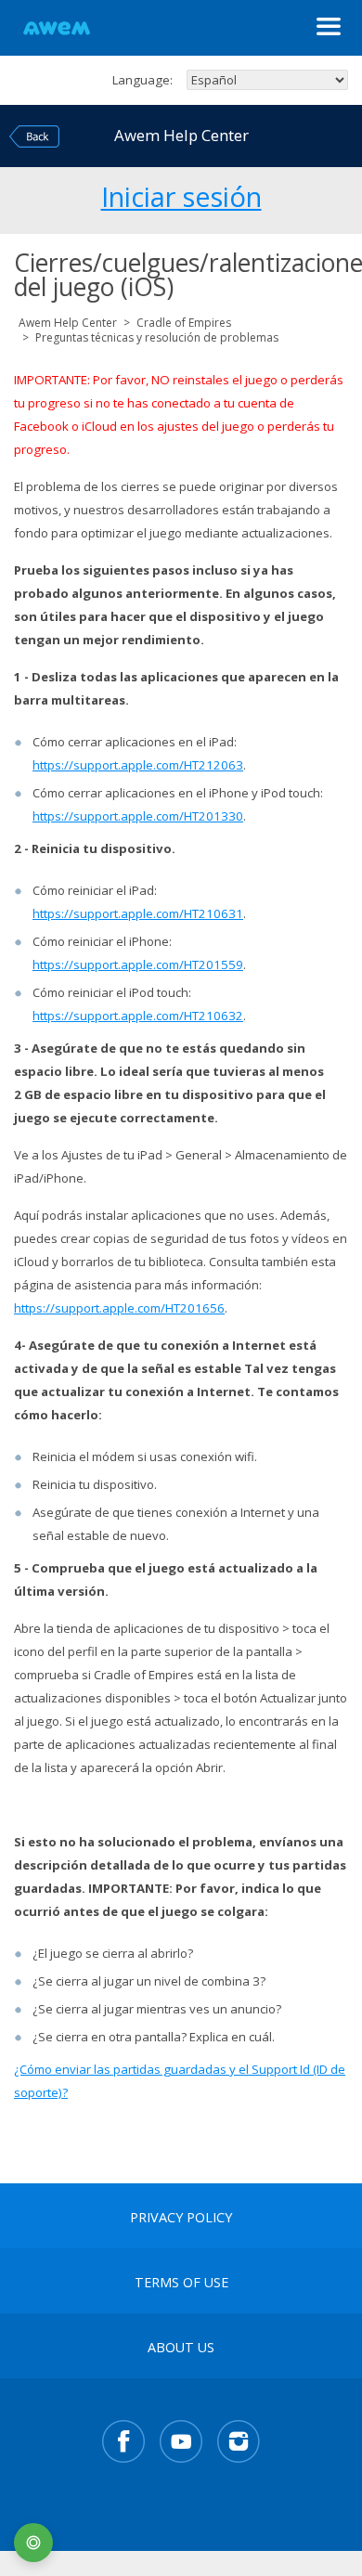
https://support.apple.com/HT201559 (138, 964)
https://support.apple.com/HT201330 (138, 816)
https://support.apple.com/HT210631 (138, 913)
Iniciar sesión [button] (181, 194)
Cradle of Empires (184, 323)
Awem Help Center (68, 323)
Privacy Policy (181, 2218)
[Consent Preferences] (33, 2543)
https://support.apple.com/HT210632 (138, 1016)
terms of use (181, 2283)
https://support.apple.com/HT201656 (119, 1308)
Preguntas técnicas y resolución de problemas (157, 337)
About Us (181, 2348)
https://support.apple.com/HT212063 (138, 765)
